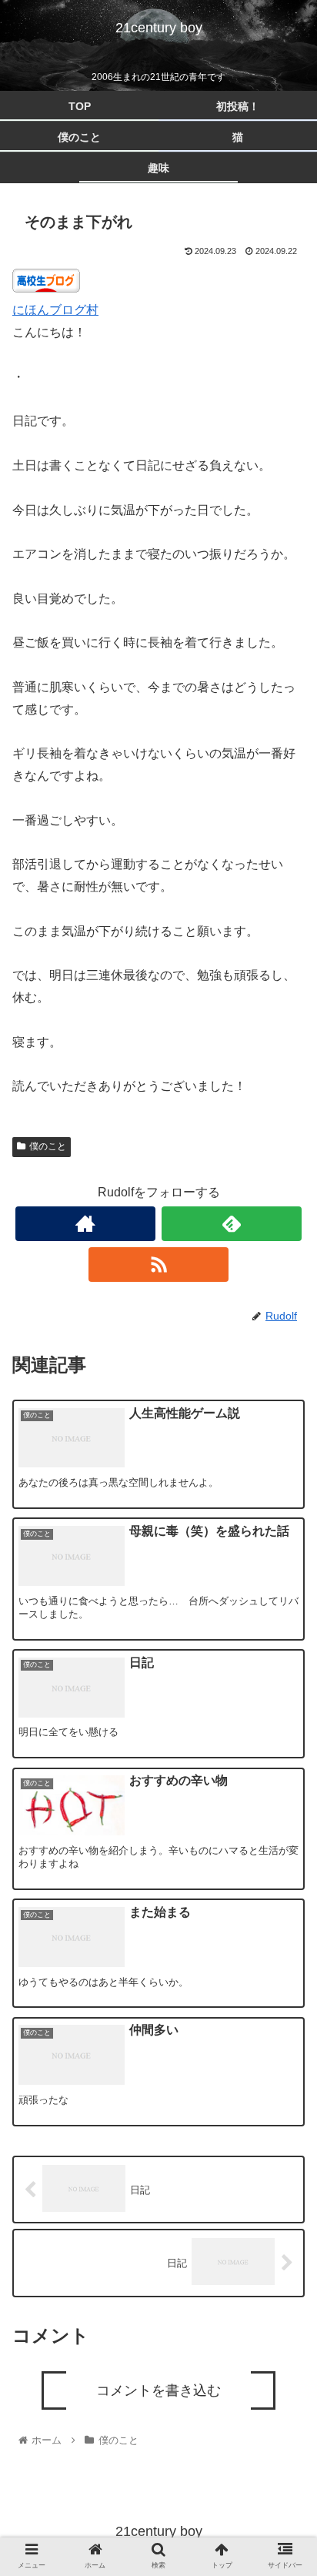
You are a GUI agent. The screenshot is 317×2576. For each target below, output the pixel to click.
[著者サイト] (85, 1224)
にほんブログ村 (55, 310)
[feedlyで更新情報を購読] (232, 1224)
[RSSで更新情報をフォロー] (158, 1265)
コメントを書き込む (158, 2390)
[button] (285, 1761)
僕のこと (48, 1146)
